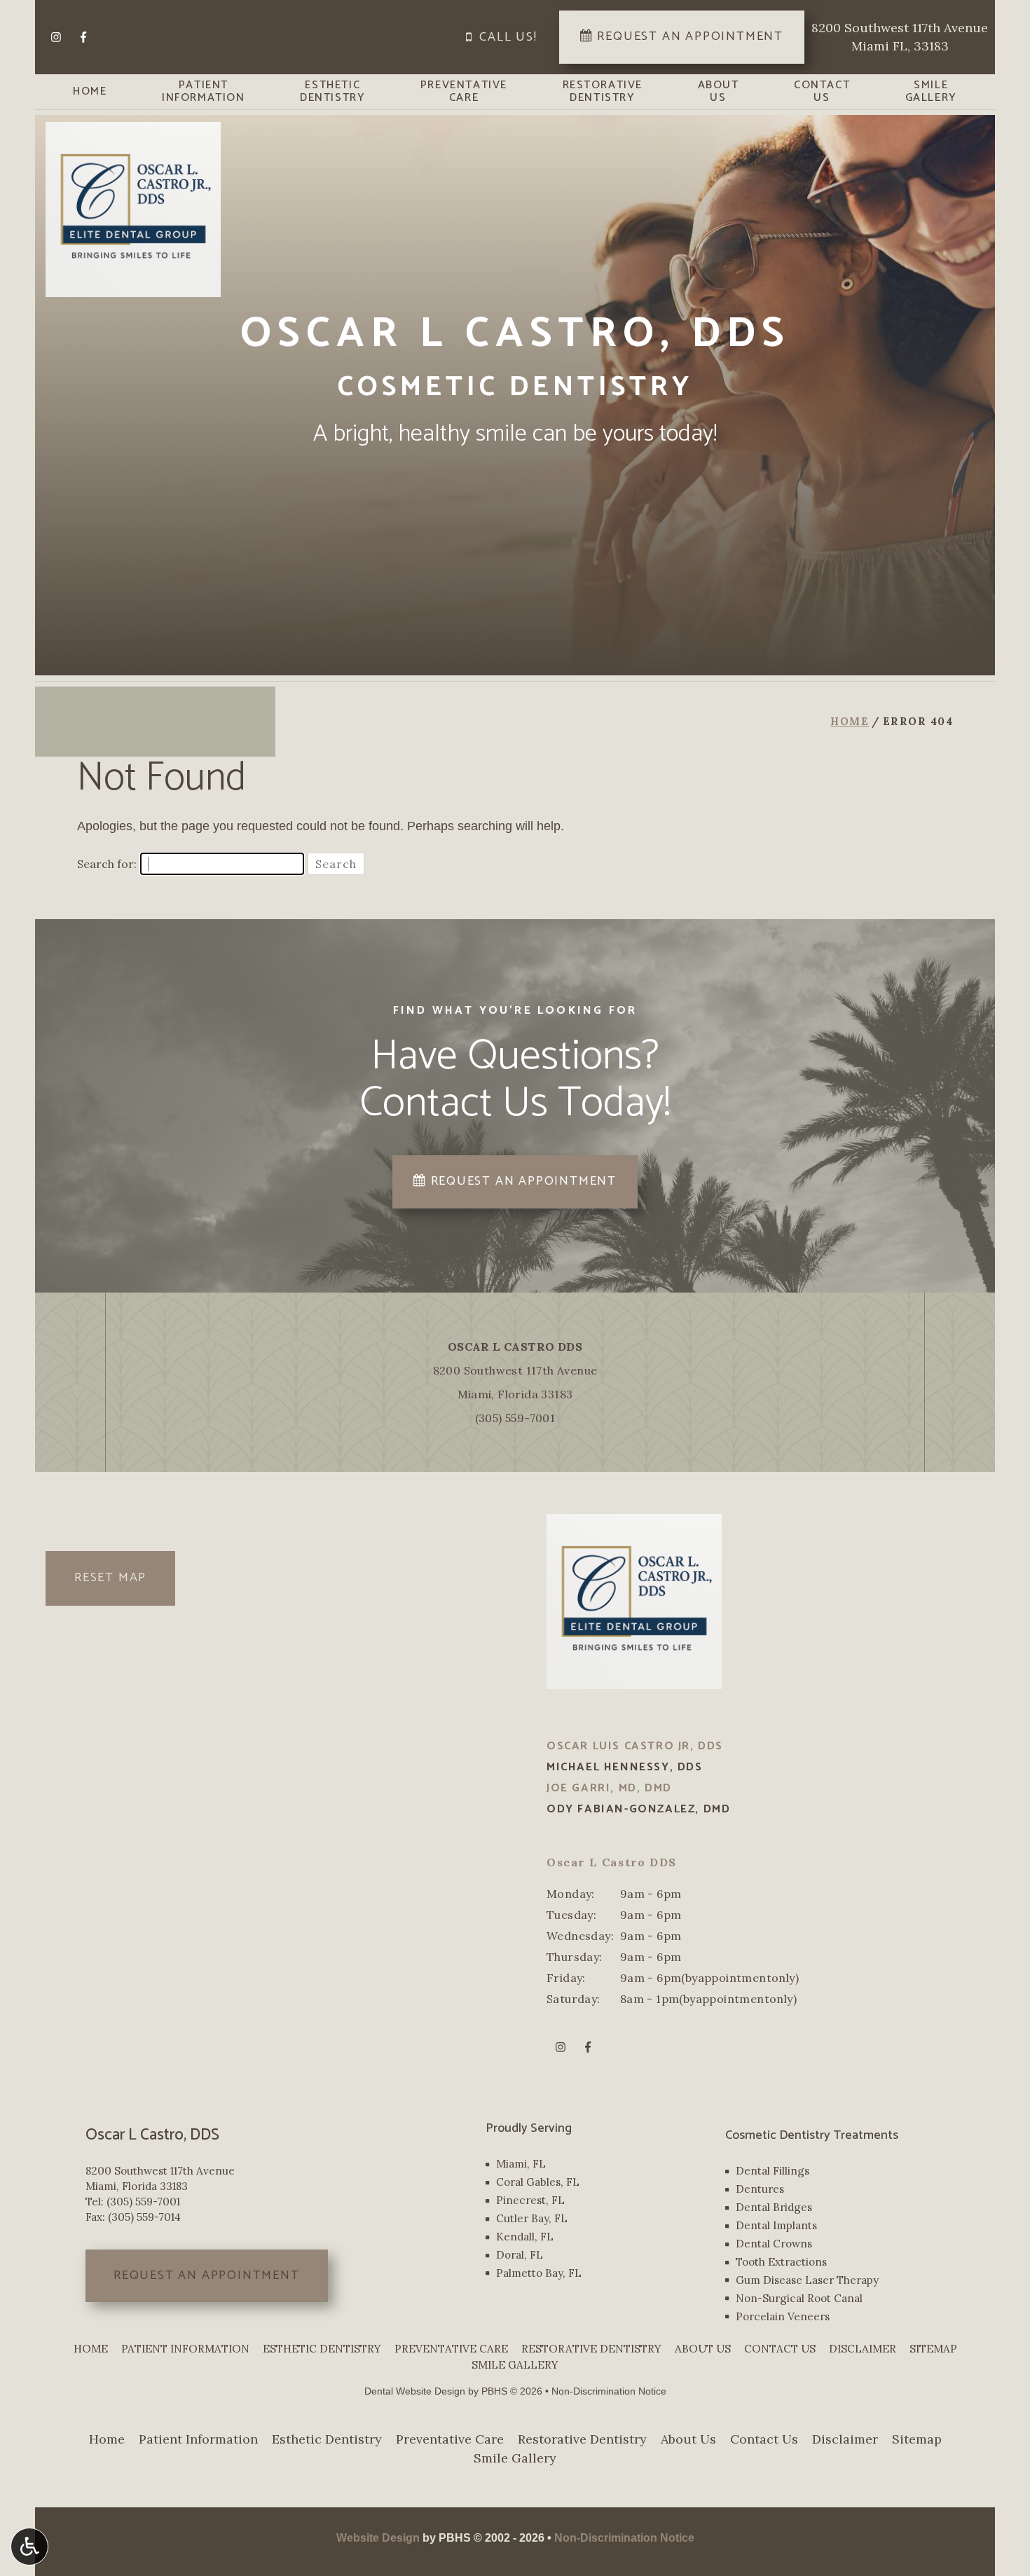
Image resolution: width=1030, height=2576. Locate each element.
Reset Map (110, 1578)
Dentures (760, 2189)
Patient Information (185, 2349)
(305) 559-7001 (515, 1418)
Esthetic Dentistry (322, 2349)
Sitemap (933, 2349)
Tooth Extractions (781, 2262)
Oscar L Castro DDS (515, 1346)
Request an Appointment (207, 2275)
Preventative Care (451, 2349)
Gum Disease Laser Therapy (807, 2280)
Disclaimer (863, 2349)
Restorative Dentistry (591, 2349)
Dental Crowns (774, 2244)
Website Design (378, 2538)
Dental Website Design (415, 2391)
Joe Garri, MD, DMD (609, 1788)
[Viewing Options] (29, 2547)
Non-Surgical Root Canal (799, 2298)
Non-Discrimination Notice (609, 2391)
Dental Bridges (774, 2207)
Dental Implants (776, 2225)
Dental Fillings (772, 2171)
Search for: (107, 864)
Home (90, 92)
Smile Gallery (515, 2365)
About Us (703, 2349)
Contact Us (780, 2349)
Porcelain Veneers (783, 2316)
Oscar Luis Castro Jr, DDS (635, 1746)
